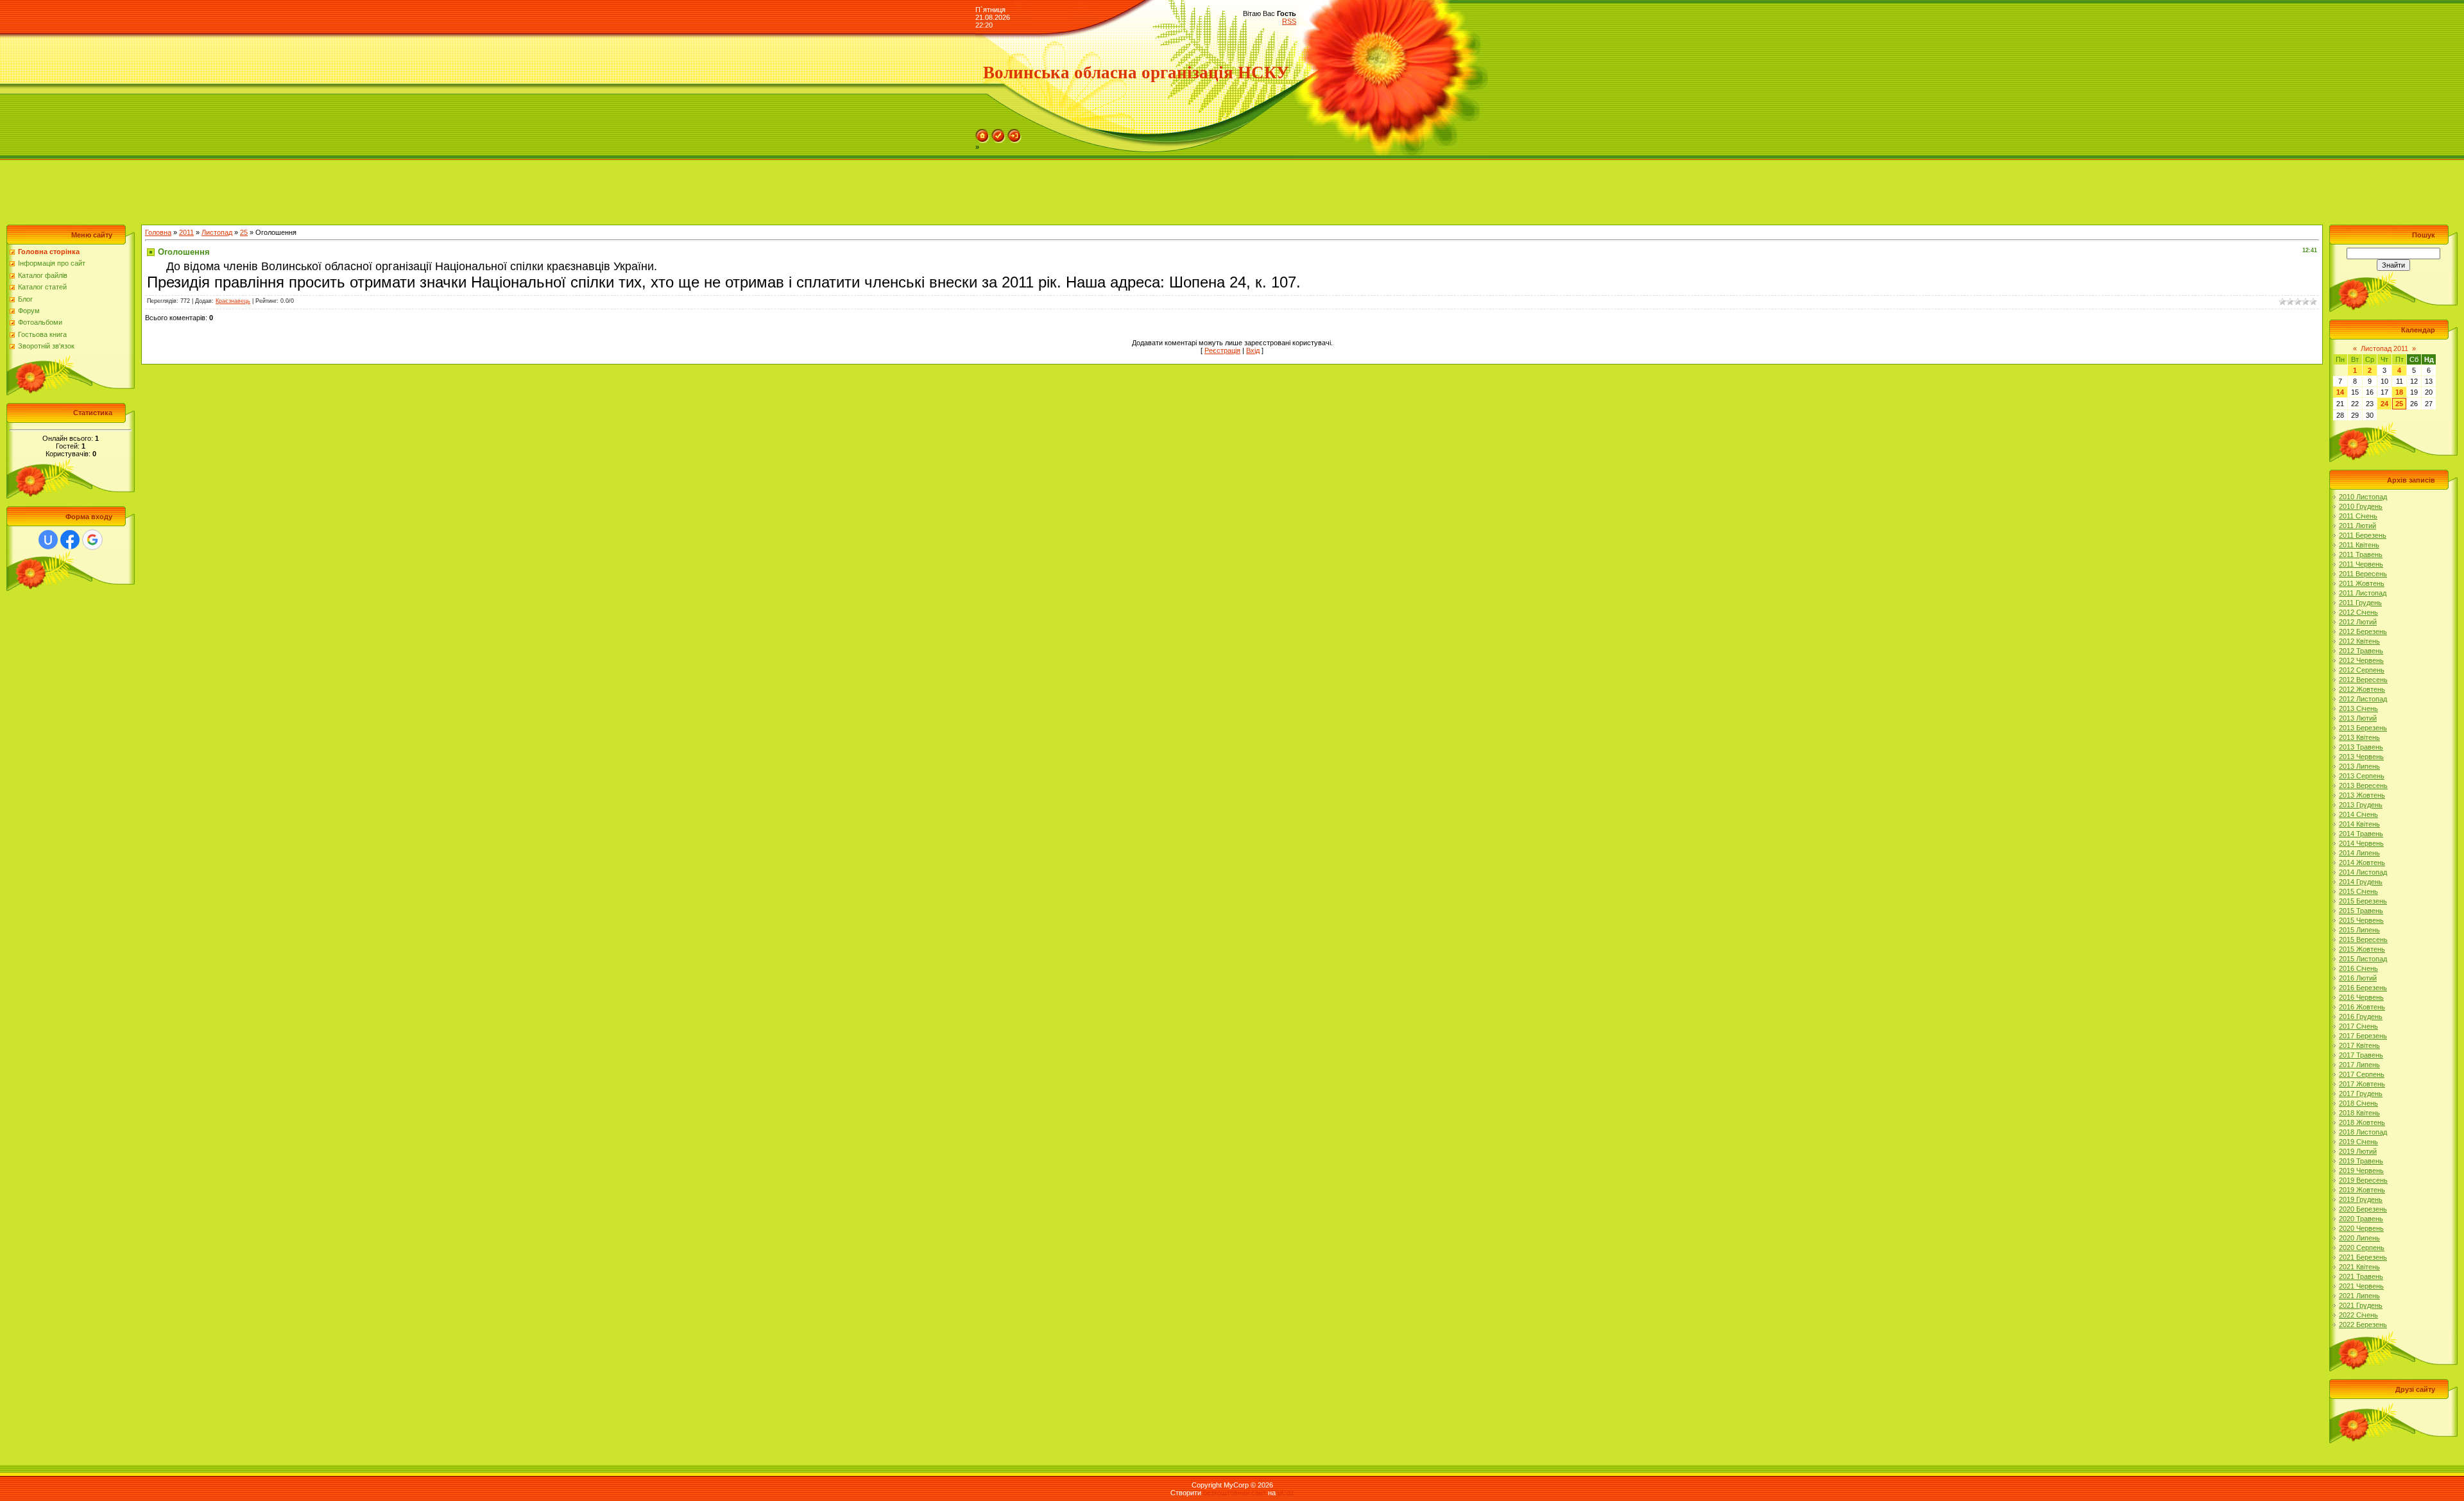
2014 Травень (2361, 834)
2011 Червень (2361, 564)
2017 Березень (2363, 1036)
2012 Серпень (2362, 670)
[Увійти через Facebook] (70, 540)
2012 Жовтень (2362, 689)
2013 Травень (2361, 747)
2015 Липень (2359, 930)
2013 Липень (2359, 766)
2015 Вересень (2363, 939)
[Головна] (982, 133)
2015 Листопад (2363, 959)
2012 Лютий (2358, 622)
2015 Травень (2361, 911)
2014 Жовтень (2362, 862)
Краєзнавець (233, 301)
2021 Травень (2361, 1276)
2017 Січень (2358, 1026)
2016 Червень (2361, 997)
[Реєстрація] (998, 133)
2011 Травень (2361, 554)
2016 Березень (2363, 988)
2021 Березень (2363, 1257)
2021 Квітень (2359, 1267)
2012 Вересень (2363, 680)
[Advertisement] (234, 189)
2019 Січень (2358, 1142)
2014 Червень (2361, 843)
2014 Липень (2359, 853)
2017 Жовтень (2362, 1084)
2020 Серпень (2362, 1248)
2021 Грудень (2361, 1305)
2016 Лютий (2358, 978)
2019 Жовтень (2362, 1190)
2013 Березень (2363, 728)
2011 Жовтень (2362, 583)
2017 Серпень (2362, 1074)
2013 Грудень (2361, 805)
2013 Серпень (2362, 776)
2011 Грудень (2360, 603)
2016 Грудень (2361, 1016)
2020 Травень (2361, 1219)
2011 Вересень (2363, 574)
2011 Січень (2358, 516)
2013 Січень (2358, 708)
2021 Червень (2361, 1286)
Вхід (1253, 350)
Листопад (217, 232)
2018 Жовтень (2362, 1122)
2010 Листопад (2363, 497)
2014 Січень (2358, 814)
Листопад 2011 (2384, 348)
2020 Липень (2359, 1238)
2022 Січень (2358, 1315)
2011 (186, 232)
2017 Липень (2359, 1065)
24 (2384, 404)
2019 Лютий (2358, 1151)
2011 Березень (2363, 535)
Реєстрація (1222, 350)
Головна (158, 232)
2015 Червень (2361, 920)
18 (2399, 392)
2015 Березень (2363, 901)
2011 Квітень (2359, 545)
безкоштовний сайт (1235, 1493)
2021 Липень (2359, 1296)
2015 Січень (2358, 891)
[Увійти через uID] (48, 540)
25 (244, 232)
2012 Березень (2363, 631)
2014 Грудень (2361, 882)
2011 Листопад (2363, 593)
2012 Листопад (2363, 699)
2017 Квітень (2359, 1045)
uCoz (1286, 1493)
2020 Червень (2361, 1228)
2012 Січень (2358, 612)
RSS (1289, 21)
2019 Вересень (2363, 1180)
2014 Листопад (2363, 872)
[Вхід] (1014, 133)
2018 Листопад (2363, 1132)
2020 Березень (2363, 1209)
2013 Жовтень (2362, 795)
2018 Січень (2358, 1103)
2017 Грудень (2361, 1094)
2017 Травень (2361, 1055)
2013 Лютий (2358, 718)
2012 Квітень (2359, 641)
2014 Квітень (2359, 824)
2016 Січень (2358, 968)
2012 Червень (2361, 660)
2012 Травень (2361, 651)
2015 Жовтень (2362, 949)
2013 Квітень (2359, 737)
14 (2340, 392)
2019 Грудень (2361, 1199)
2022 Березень (2363, 1325)
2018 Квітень (2359, 1113)
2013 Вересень (2363, 785)
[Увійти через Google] (92, 540)
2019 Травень (2361, 1161)
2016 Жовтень (2362, 1007)
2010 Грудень (2361, 506)
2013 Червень (2361, 757)
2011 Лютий (2357, 526)
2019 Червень (2361, 1171)
